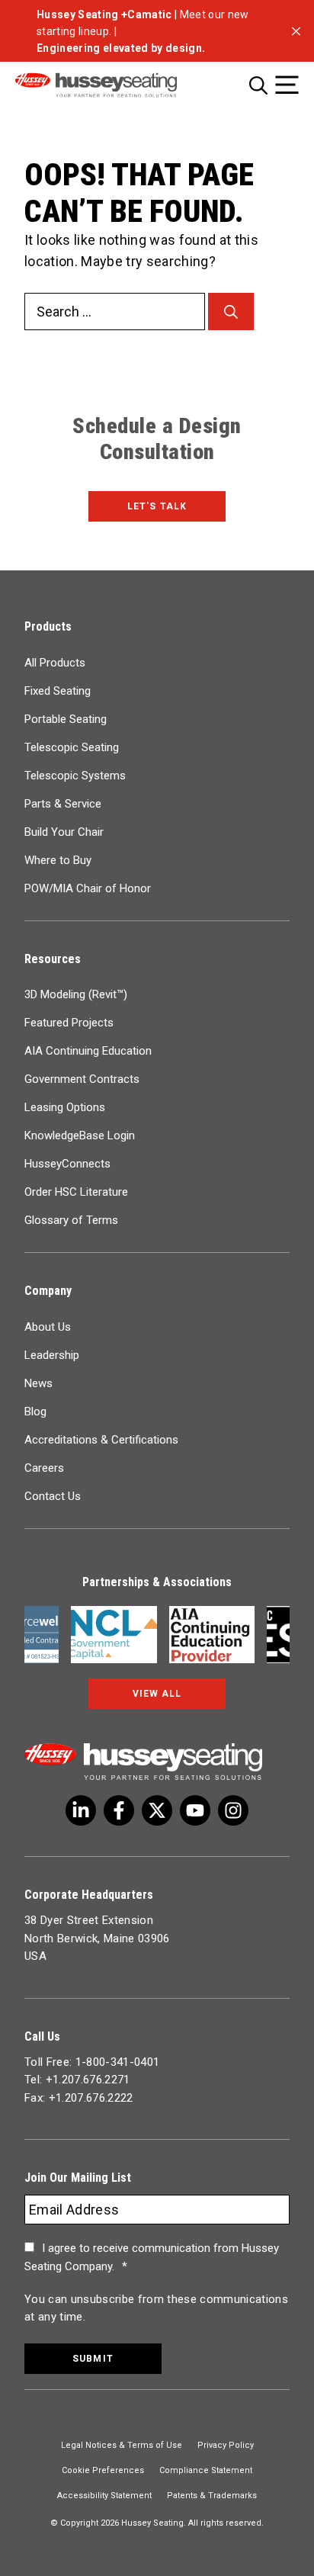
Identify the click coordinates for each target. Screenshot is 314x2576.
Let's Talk (157, 506)
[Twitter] (81, 1810)
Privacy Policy (226, 2445)
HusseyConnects (67, 1164)
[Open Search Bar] (258, 85)
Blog (35, 1412)
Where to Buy (58, 860)
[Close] (296, 31)
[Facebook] (119, 1810)
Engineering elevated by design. (121, 48)
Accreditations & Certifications (101, 1440)
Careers (44, 1468)
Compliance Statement (206, 2470)
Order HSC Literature (76, 1192)
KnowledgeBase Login (80, 1135)
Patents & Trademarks (212, 2496)
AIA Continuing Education (88, 1051)
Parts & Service (63, 804)
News (38, 1383)
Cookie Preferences (103, 2470)
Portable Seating (66, 719)
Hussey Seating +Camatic (104, 14)
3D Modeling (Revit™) (76, 994)
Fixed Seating (58, 691)
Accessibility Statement (104, 2496)
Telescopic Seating (72, 747)
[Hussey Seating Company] (116, 85)
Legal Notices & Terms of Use (122, 2445)
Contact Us (53, 1496)
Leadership (52, 1355)
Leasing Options (65, 1107)
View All (157, 1694)
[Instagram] (233, 1810)
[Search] (231, 312)
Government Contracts (82, 1079)
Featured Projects (69, 1023)
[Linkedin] (195, 1810)
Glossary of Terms (71, 1220)
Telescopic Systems (75, 776)
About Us (48, 1327)
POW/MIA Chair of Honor (88, 888)
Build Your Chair (64, 832)
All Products (55, 663)
